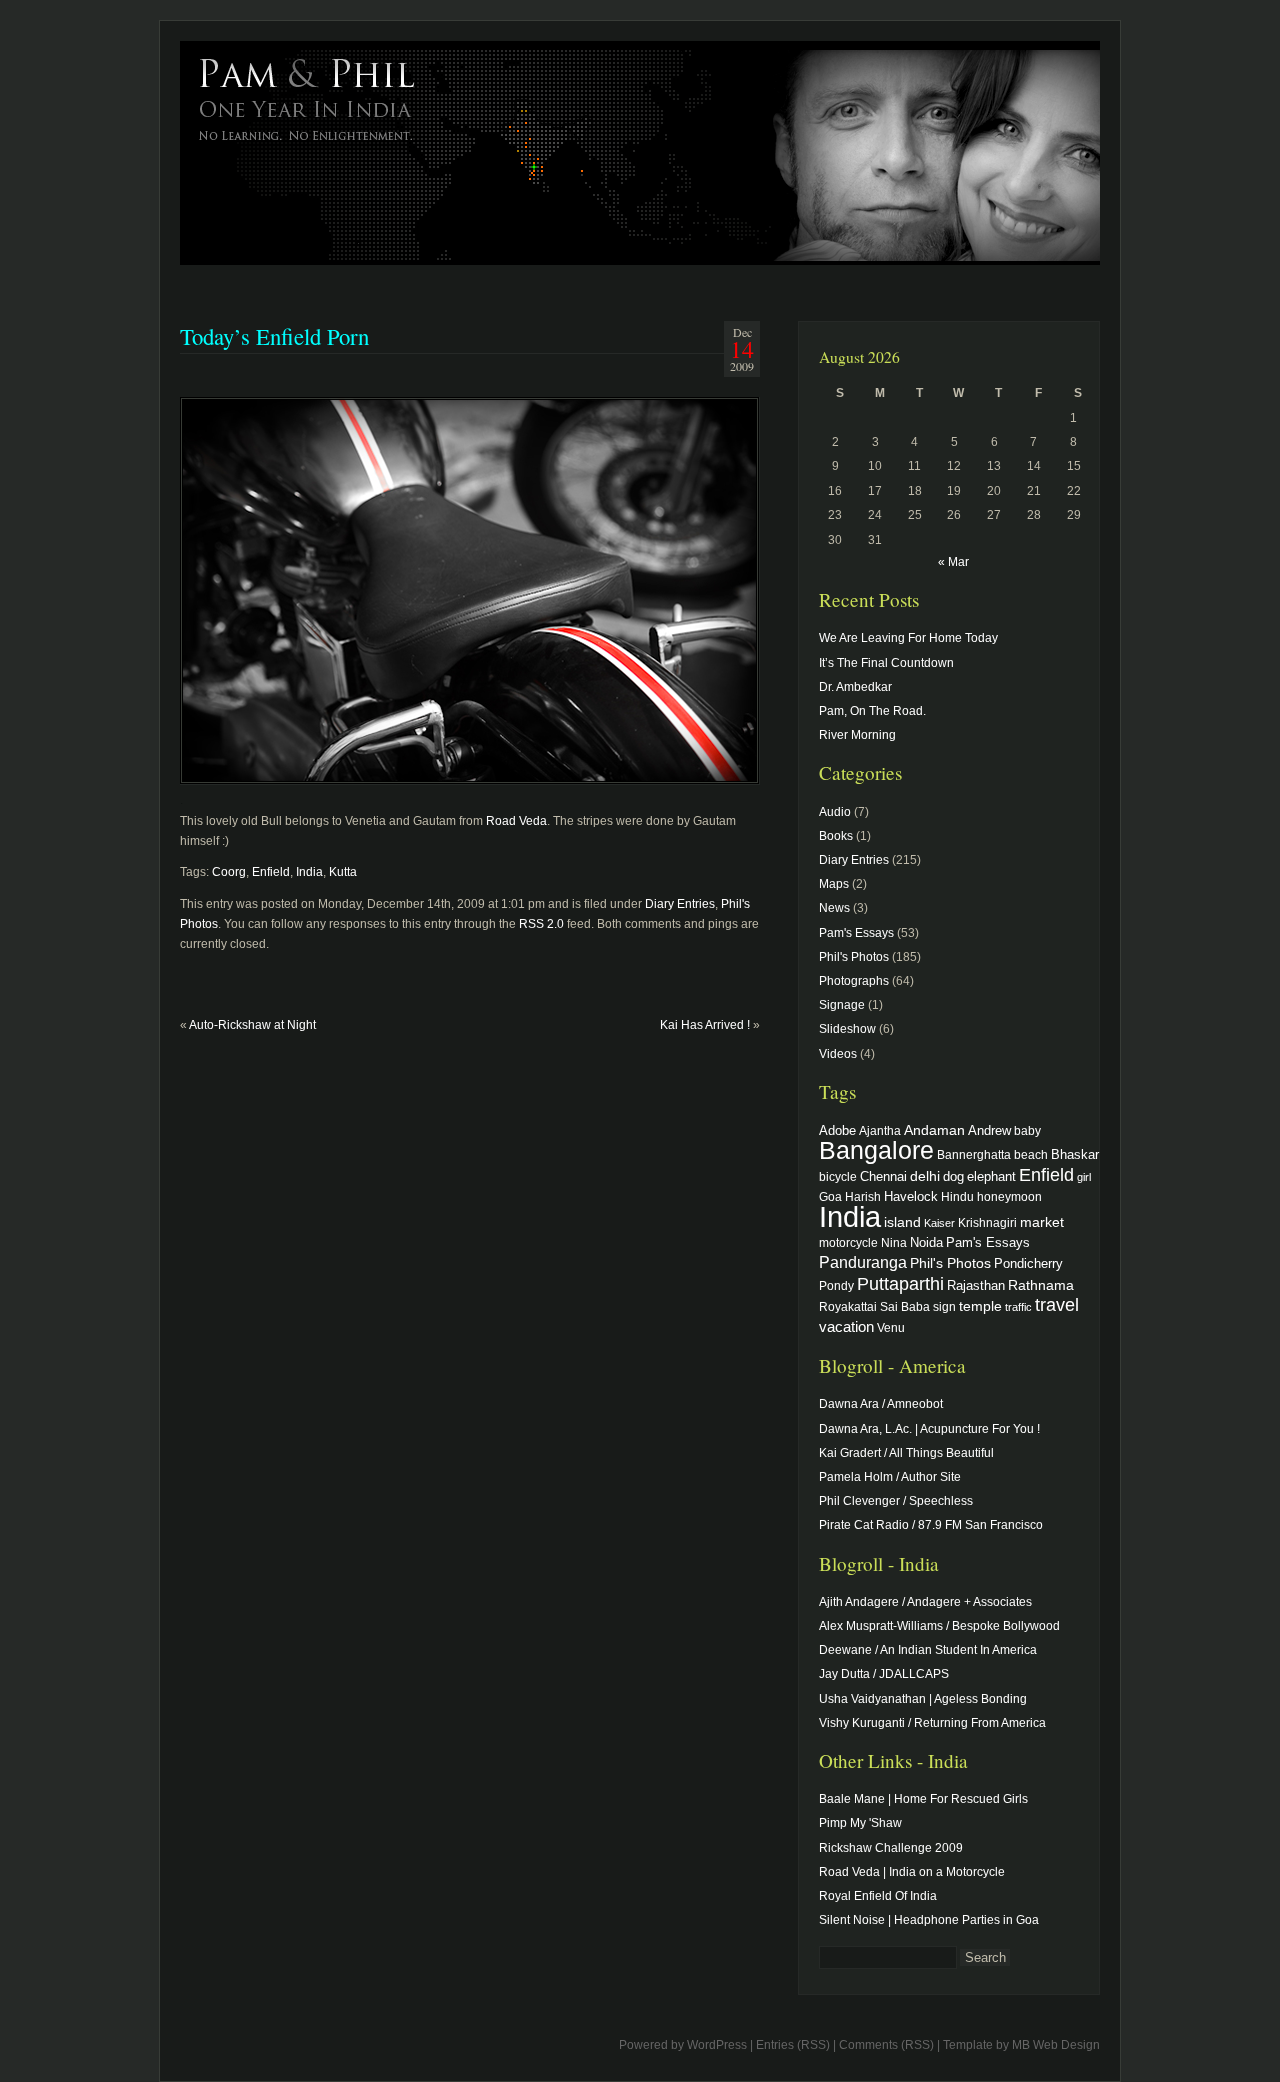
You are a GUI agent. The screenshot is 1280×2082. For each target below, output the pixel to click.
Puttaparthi (900, 1284)
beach (1031, 1154)
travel (1057, 1305)
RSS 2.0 (541, 924)
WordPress (717, 2045)
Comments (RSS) (886, 2045)
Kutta (343, 872)
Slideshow (847, 1029)
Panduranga (863, 1262)
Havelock (911, 1196)
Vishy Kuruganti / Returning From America (932, 1723)
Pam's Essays (856, 933)
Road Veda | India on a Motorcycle (912, 1872)
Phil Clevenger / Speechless (896, 1501)
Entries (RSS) (793, 2045)
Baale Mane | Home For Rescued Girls (923, 1799)
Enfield (271, 872)
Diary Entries (680, 904)
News (834, 908)
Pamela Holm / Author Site (890, 1477)
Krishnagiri (987, 1222)
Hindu (957, 1196)
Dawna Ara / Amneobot (881, 1404)
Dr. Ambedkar (855, 687)
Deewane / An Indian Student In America (928, 1650)
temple (980, 1306)
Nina (894, 1242)
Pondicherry (1028, 1263)
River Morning (857, 735)
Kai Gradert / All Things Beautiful (906, 1453)
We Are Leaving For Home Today (908, 638)
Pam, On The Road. (872, 711)
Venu (891, 1327)
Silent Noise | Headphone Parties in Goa (929, 1920)
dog (953, 1176)
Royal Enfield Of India (878, 1896)
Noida (926, 1242)
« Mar (953, 562)
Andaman (934, 1130)
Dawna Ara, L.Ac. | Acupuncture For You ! (929, 1429)
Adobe (837, 1131)
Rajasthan (976, 1286)
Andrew (989, 1131)
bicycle (838, 1176)
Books (836, 836)
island (902, 1222)
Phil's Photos (854, 957)
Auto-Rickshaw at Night (252, 1025)
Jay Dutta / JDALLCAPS (884, 1674)
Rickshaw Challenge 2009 (891, 1848)
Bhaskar (1075, 1154)
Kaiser (939, 1223)
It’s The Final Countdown (886, 663)
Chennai (883, 1176)
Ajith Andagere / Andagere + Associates (925, 1602)
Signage (842, 1005)
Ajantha (880, 1130)
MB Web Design (1056, 2045)
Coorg (229, 872)
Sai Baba (905, 1306)
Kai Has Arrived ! (705, 1025)
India (309, 872)
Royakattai (848, 1306)
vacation (846, 1326)
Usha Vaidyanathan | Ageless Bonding (923, 1699)
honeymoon (1009, 1196)
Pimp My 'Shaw (860, 1823)
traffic (1018, 1307)
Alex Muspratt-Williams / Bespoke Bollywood (939, 1626)
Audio (835, 812)
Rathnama (1041, 1285)
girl (1084, 1177)
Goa (830, 1196)
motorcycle (848, 1242)
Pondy (836, 1285)
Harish (863, 1196)
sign (944, 1306)
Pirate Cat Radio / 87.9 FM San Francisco (931, 1525)
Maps (834, 884)
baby (1027, 1130)
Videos (838, 1054)
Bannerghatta (974, 1154)
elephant (991, 1177)
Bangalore (876, 1150)
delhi (925, 1176)
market (1042, 1222)
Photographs (854, 981)
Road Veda (516, 821)
